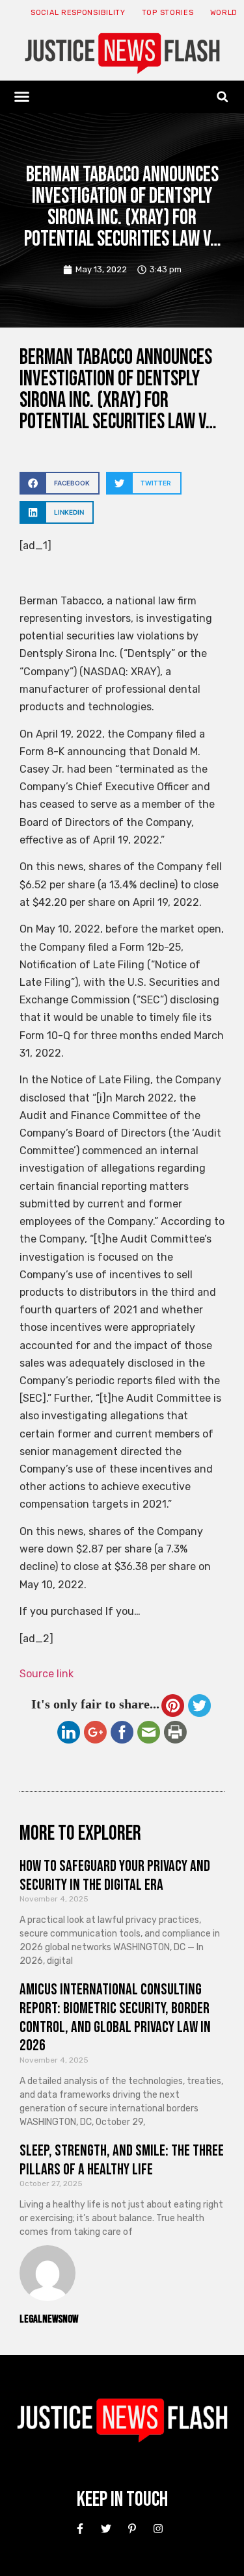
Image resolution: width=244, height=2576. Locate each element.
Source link (47, 1674)
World (224, 13)
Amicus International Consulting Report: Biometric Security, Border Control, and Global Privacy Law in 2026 (115, 2017)
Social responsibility (78, 13)
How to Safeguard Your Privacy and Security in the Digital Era (115, 1875)
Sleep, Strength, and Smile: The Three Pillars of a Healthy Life (122, 2160)
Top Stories (168, 13)
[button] (22, 97)
